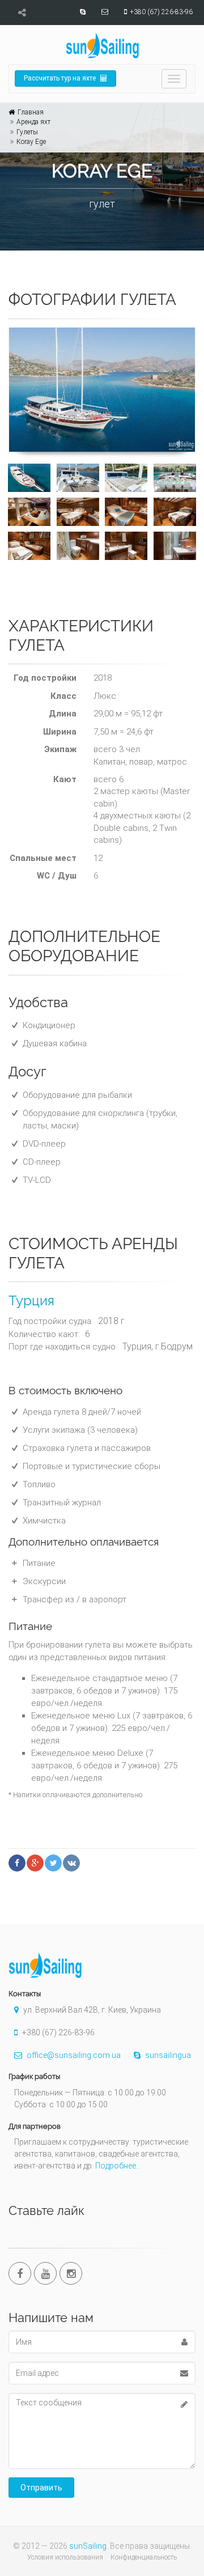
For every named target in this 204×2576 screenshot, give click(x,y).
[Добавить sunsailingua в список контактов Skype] (81, 12)
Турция (31, 1300)
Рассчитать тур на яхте (61, 78)
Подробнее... (118, 2166)
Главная (31, 112)
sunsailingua (167, 2055)
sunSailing (88, 2546)
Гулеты (27, 132)
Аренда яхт (33, 122)
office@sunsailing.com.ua (73, 2055)
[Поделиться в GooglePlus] (35, 1863)
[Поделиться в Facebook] (17, 1863)
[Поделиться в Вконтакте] (71, 1863)
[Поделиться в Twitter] (53, 1863)
